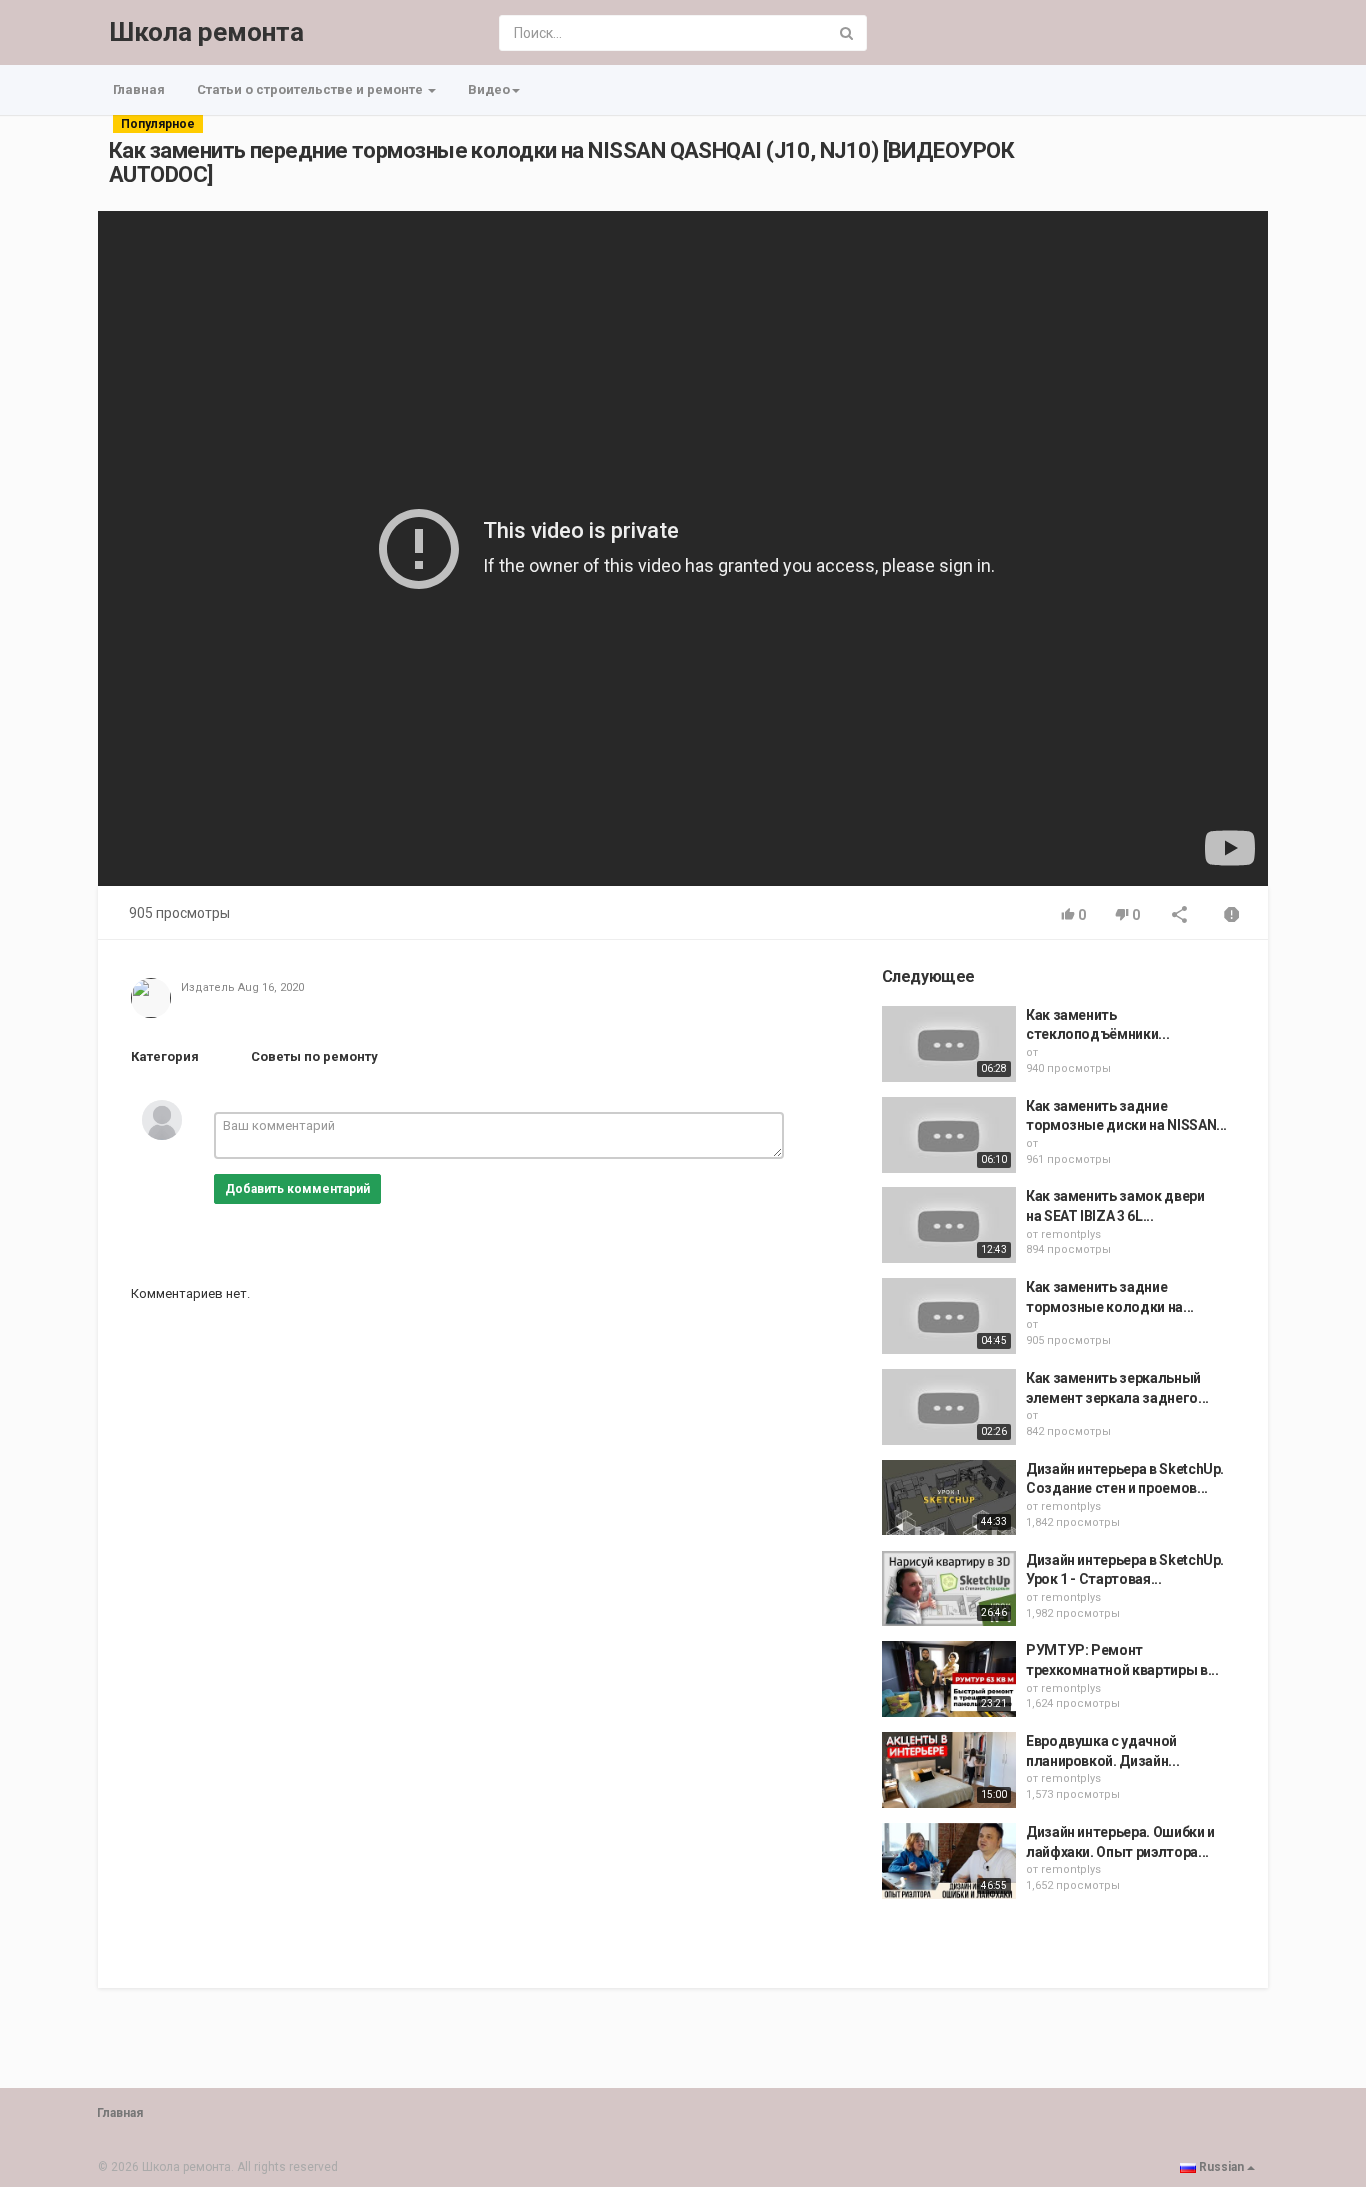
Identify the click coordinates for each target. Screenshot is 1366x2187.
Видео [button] (489, 89)
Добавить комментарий (297, 1189)
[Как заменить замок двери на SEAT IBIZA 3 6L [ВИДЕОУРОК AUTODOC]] (949, 1225)
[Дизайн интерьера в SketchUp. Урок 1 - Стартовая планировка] (949, 1589)
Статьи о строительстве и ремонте (311, 89)
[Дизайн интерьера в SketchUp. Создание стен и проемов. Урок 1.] (949, 1498)
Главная (139, 89)
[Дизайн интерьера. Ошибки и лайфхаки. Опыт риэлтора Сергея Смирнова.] (949, 1861)
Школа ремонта (206, 32)
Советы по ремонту (314, 1056)
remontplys (1071, 1234)
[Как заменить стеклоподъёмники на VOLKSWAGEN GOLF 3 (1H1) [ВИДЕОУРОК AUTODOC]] (949, 1044)
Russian (1221, 2167)
